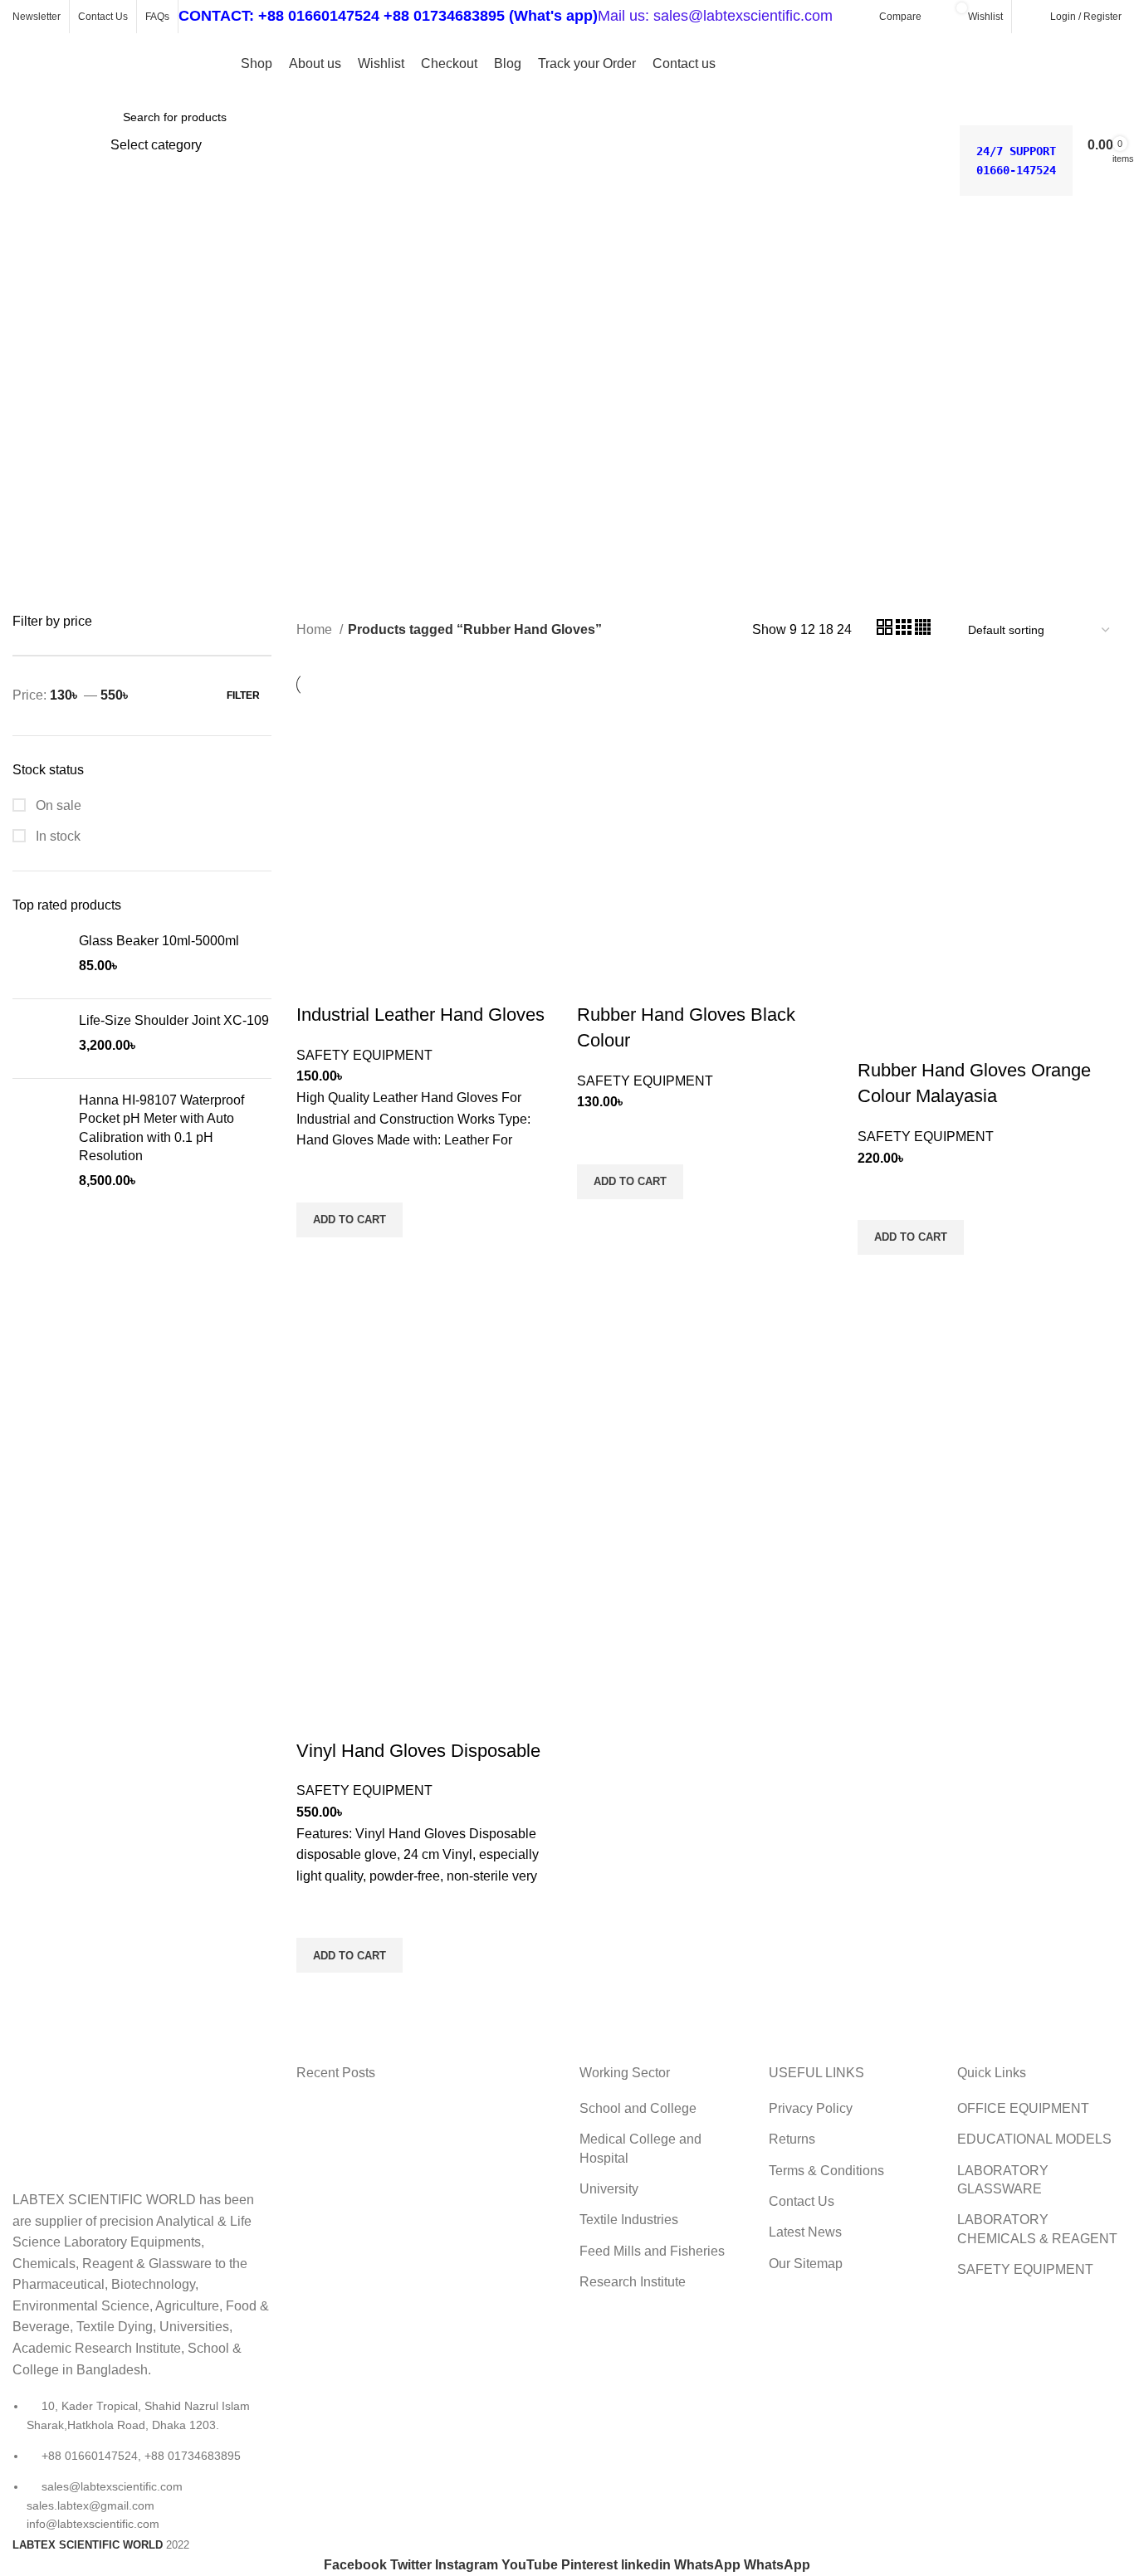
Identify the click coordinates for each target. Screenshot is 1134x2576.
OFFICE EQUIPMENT (1023, 2108)
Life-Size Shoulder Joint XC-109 (174, 1020)
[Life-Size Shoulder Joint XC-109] (39, 1039)
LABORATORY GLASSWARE (1003, 2180)
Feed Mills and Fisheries (652, 2251)
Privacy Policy (811, 2108)
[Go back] (33, 250)
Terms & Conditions (826, 2171)
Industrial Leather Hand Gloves (420, 1015)
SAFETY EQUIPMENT (364, 1055)
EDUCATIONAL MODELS (1034, 2139)
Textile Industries (629, 2220)
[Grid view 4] (923, 630)
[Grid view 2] (886, 630)
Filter (243, 695)
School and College (638, 2108)
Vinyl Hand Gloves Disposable (418, 1751)
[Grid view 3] (905, 630)
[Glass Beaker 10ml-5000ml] (39, 959)
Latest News (805, 2232)
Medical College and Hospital (640, 2148)
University (609, 2189)
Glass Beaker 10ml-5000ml (159, 941)
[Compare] (317, 982)
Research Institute (633, 2282)
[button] (349, 1220)
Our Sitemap (806, 2264)
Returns (792, 2139)
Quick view (317, 1258)
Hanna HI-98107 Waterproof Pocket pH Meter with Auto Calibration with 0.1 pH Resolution (161, 1128)
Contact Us (802, 2201)
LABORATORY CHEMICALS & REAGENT (1037, 2229)
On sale (57, 805)
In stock (56, 836)
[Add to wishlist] (317, 1182)
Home (316, 629)
